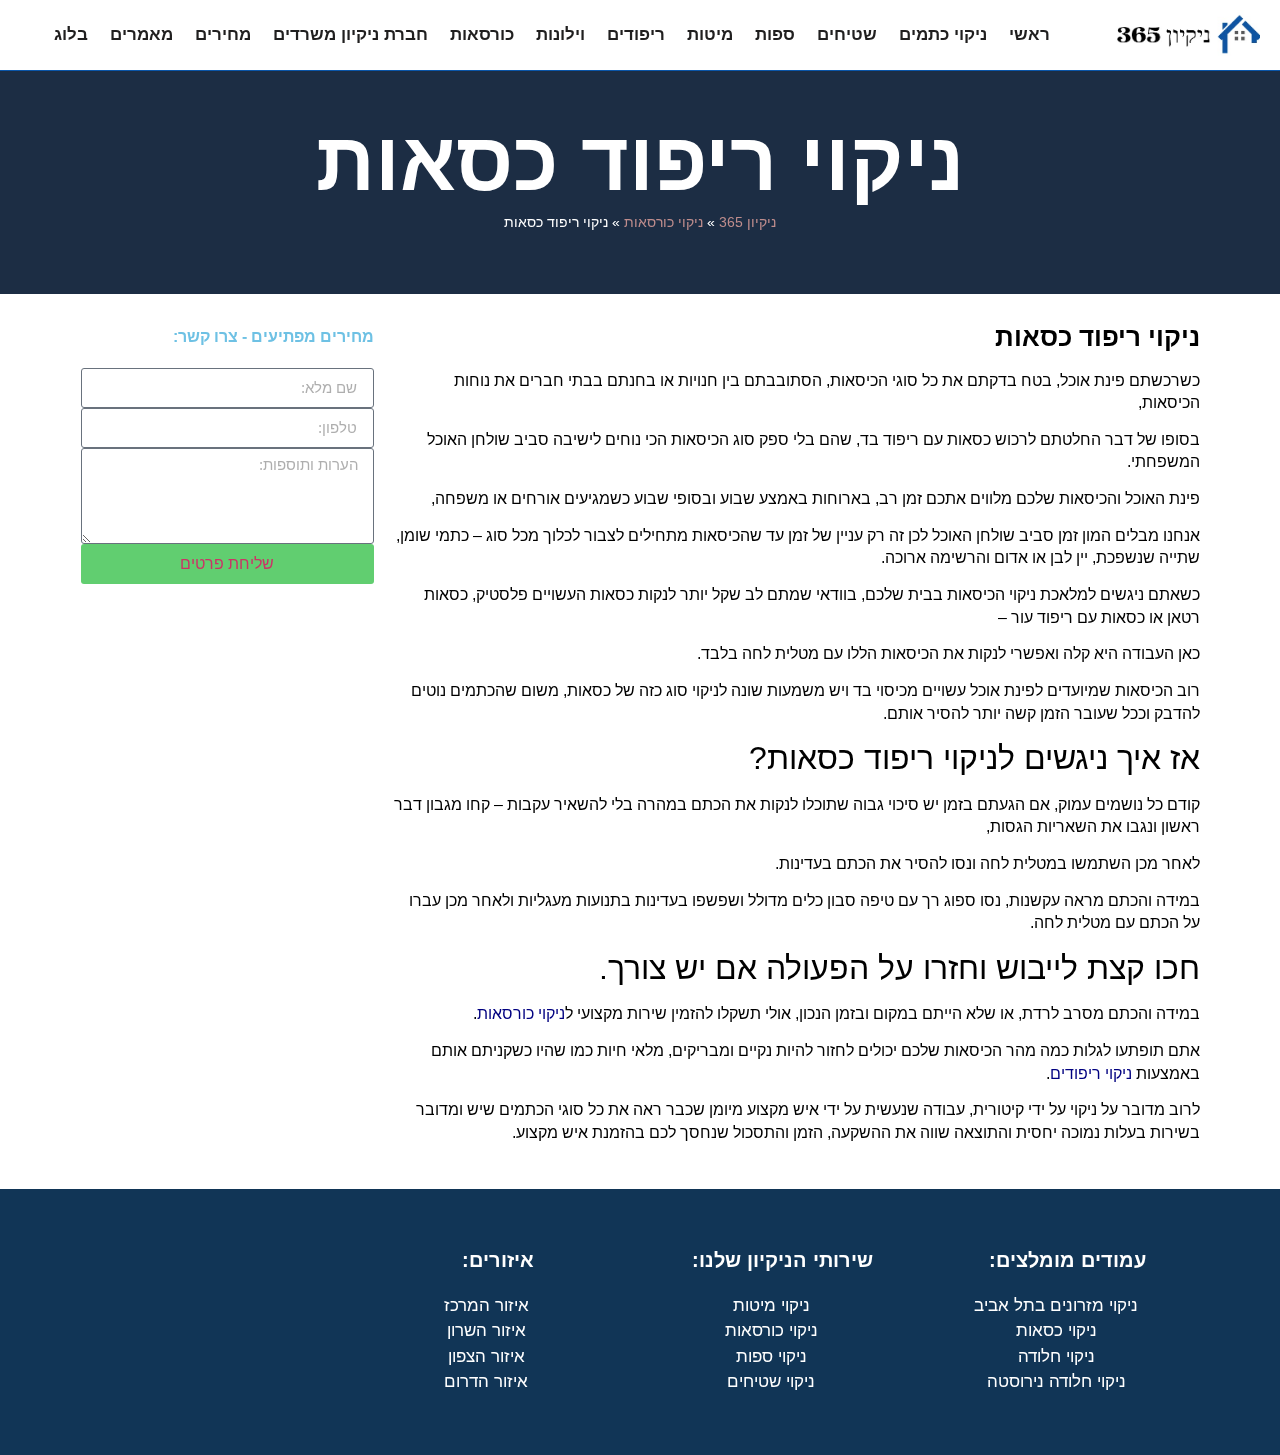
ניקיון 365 (747, 222)
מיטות (710, 34)
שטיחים (847, 34)
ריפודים (636, 34)
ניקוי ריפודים (1091, 1073)
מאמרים (141, 34)
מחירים (223, 34)
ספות (775, 34)
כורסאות (482, 34)
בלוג (71, 34)
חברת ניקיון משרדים (350, 34)
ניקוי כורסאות (663, 222)
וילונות (560, 34)
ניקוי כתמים (943, 34)
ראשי (1029, 34)
